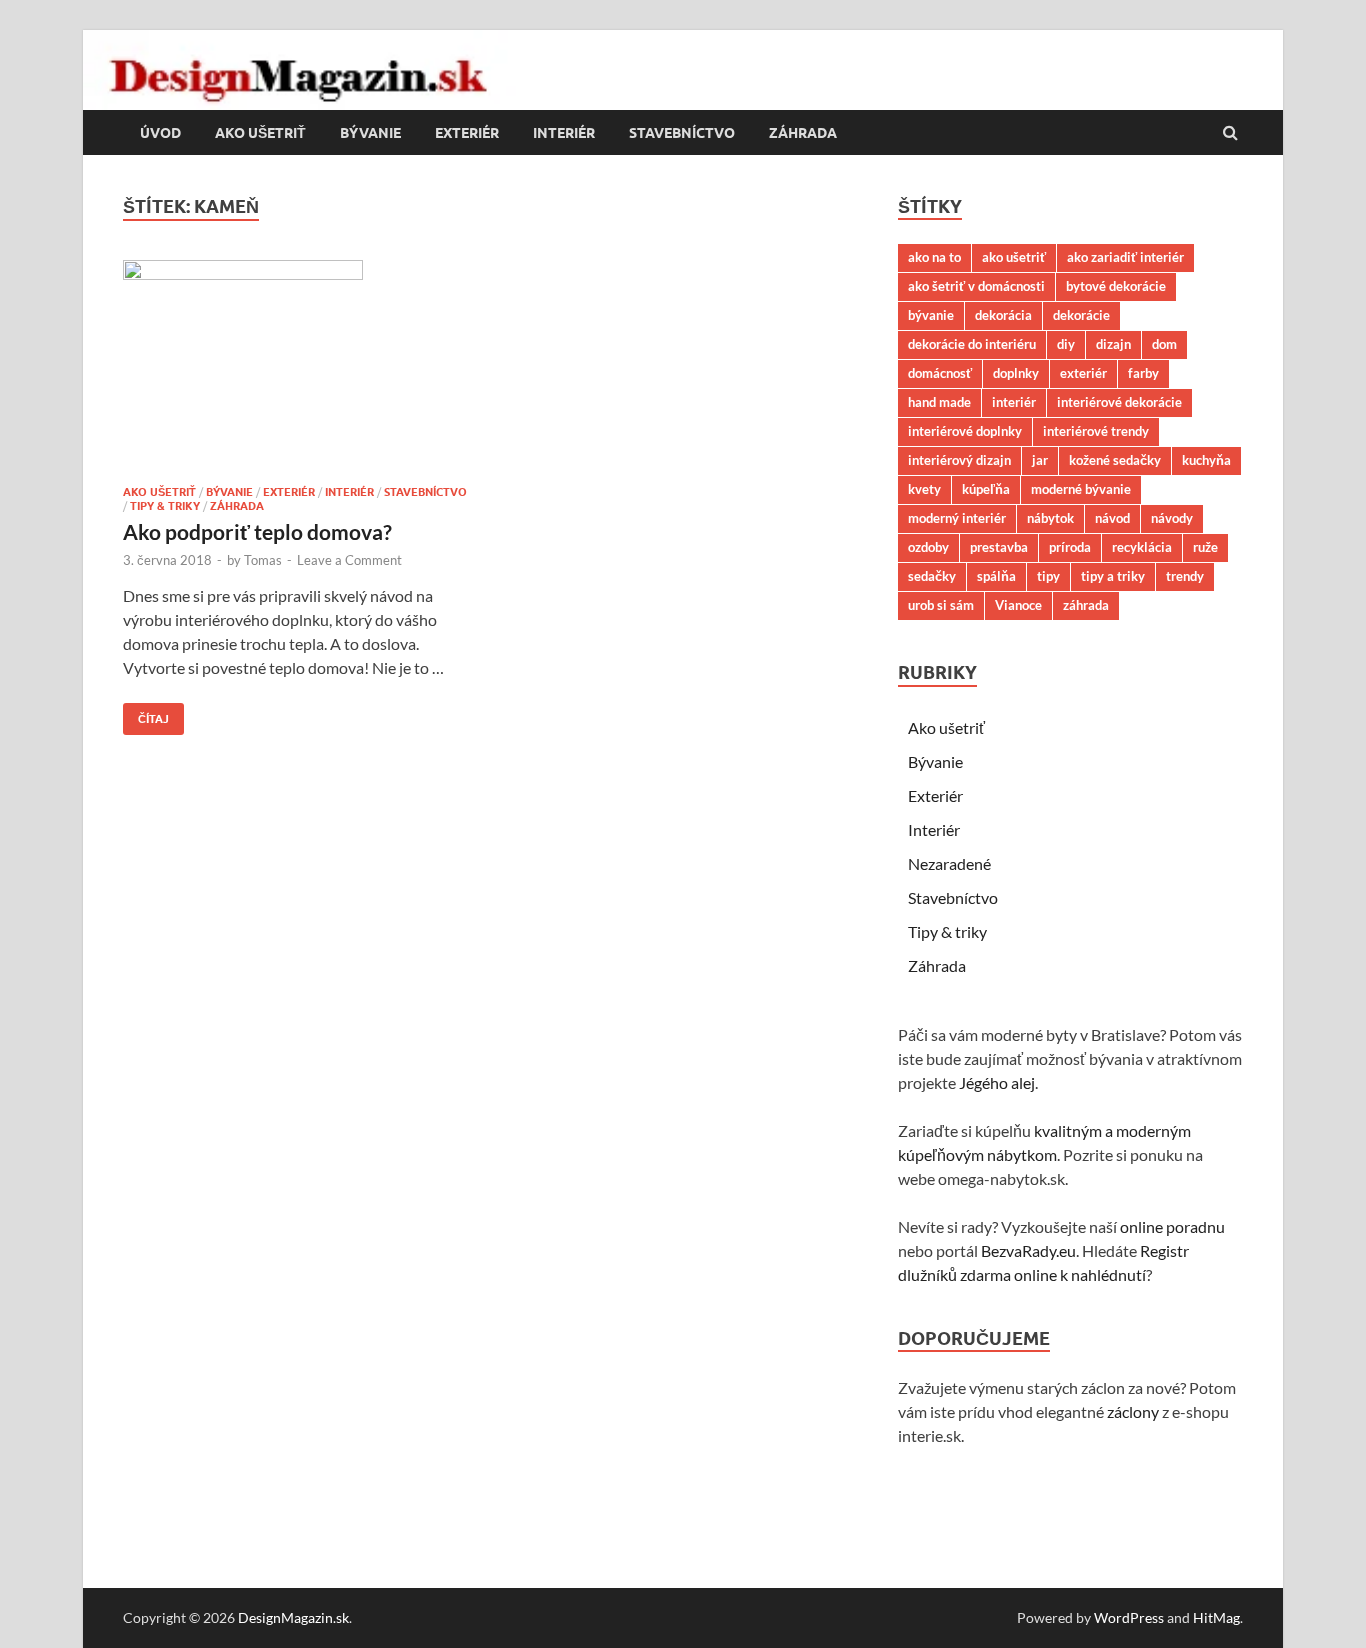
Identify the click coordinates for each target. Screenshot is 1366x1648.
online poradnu (1172, 1226)
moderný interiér (957, 518)
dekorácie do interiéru (972, 344)
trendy (1185, 576)
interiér (1014, 402)
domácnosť (940, 373)
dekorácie (1081, 315)
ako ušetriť (1014, 257)
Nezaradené (949, 863)
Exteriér (467, 133)
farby (1143, 373)
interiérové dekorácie (1119, 402)
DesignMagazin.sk (293, 1617)
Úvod (160, 133)
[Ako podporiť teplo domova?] (297, 372)
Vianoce (1018, 605)
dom (1164, 344)
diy (1066, 344)
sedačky (932, 576)
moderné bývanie (1081, 489)
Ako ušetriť (260, 133)
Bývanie (370, 133)
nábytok (1050, 518)
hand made (939, 402)
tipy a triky (1113, 576)
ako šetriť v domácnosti (976, 286)
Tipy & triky (165, 506)
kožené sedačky (1115, 460)
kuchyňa (1206, 460)
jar (1040, 460)
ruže (1205, 547)
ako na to (934, 257)
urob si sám (941, 605)
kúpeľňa (986, 489)
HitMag (1216, 1617)
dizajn (1113, 344)
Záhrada (803, 133)
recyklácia (1142, 547)
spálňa (996, 576)
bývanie (931, 315)
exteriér (1083, 373)
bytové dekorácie (1116, 286)
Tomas (263, 560)
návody (1172, 518)
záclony (1133, 1411)
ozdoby (928, 547)
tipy (1048, 576)
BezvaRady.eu (1028, 1250)
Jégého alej (997, 1082)
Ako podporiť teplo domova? (257, 531)
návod (1112, 518)
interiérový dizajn (959, 460)
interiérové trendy (1096, 431)
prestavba (999, 547)
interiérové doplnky (965, 431)
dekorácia (1003, 315)
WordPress (1129, 1617)
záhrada (1086, 605)
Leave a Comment (349, 560)
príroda (1070, 547)
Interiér (564, 133)
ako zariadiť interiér (1125, 257)
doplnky (1016, 373)
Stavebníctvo (682, 133)
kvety (924, 489)
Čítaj (146, 714)
